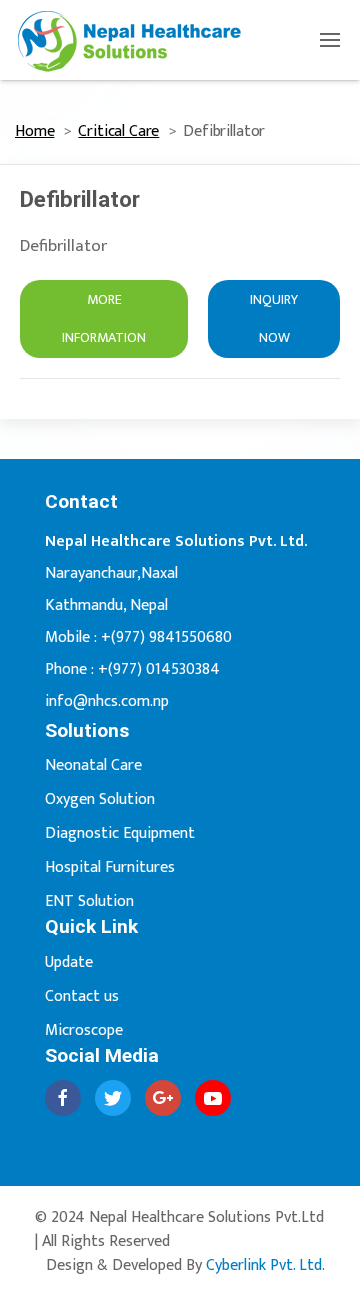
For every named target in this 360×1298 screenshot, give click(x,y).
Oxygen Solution (100, 799)
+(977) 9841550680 (166, 637)
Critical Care (118, 131)
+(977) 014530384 (159, 669)
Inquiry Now (274, 318)
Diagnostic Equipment (120, 833)
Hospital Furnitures (110, 867)
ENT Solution (89, 901)
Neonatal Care (93, 765)
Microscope (84, 1030)
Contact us (82, 996)
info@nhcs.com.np (107, 701)
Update (69, 962)
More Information (104, 318)
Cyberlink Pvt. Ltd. (265, 1265)
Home (34, 131)
